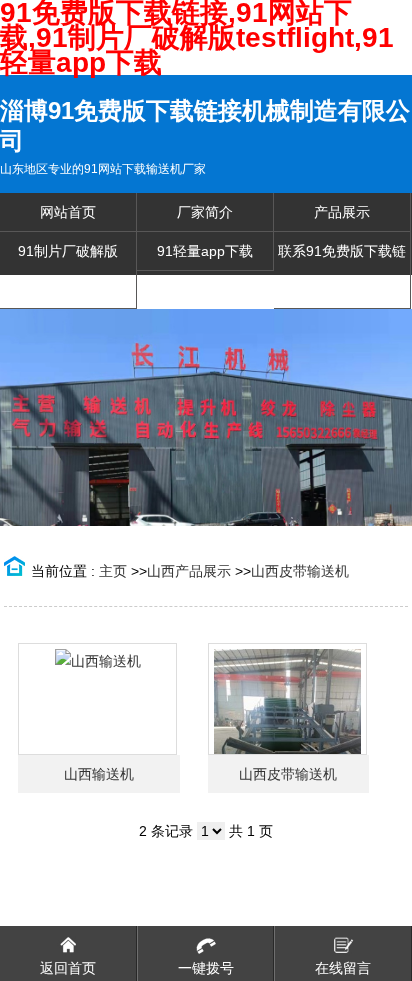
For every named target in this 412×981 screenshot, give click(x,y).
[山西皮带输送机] (287, 699)
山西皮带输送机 (300, 571)
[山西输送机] (97, 699)
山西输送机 (99, 774)
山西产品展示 (189, 571)
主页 (113, 571)
